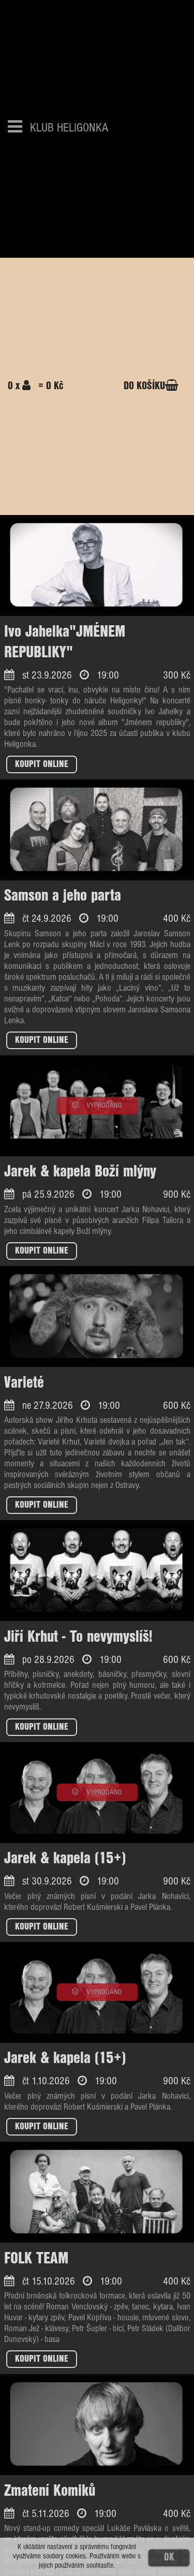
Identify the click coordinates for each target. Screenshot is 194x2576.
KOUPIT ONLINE (42, 764)
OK (169, 2558)
